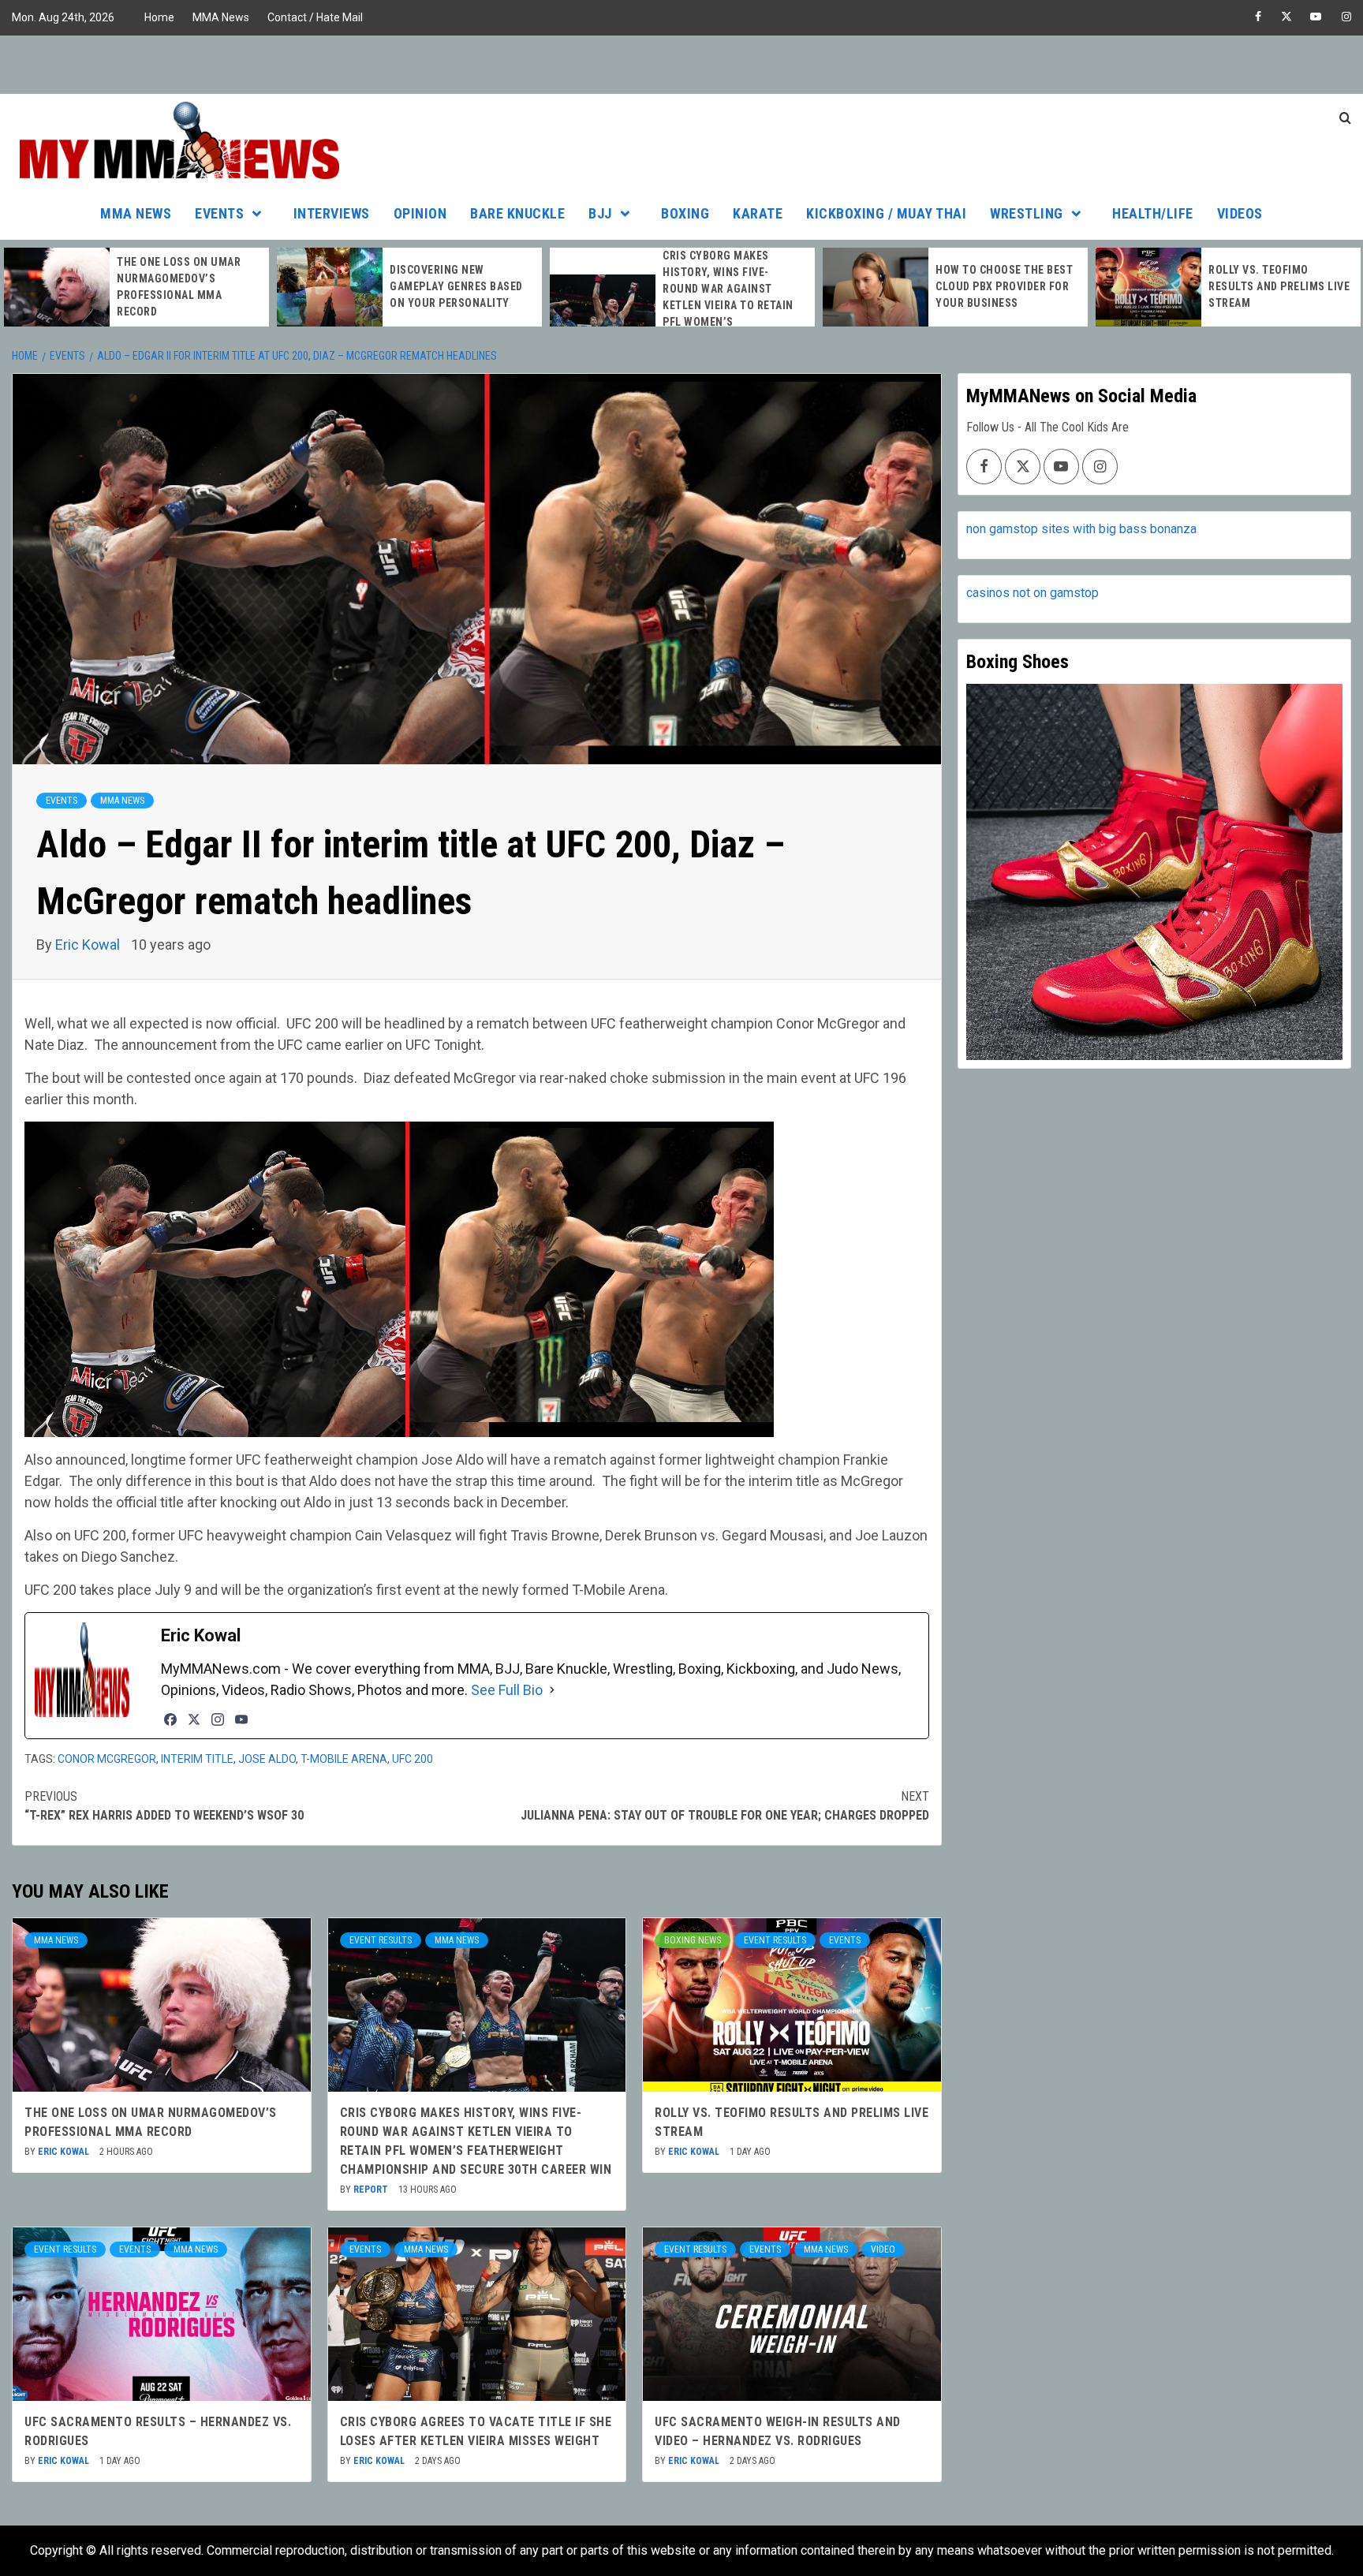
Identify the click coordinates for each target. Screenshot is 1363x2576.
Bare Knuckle (517, 213)
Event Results (381, 1940)
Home (159, 17)
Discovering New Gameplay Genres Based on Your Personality (456, 286)
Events (219, 213)
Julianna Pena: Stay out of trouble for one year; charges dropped (724, 1806)
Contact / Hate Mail (315, 17)
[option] (136, 287)
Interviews (332, 213)
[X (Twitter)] (194, 1719)
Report (372, 2190)
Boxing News (693, 1940)
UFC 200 (413, 1759)
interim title (197, 1759)
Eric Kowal (89, 945)
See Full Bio (507, 1690)
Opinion (420, 213)
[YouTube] (241, 1719)
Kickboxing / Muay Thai (886, 213)
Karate (758, 213)
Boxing (685, 213)
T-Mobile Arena (344, 1759)
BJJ (600, 213)
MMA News (221, 17)
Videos (1240, 213)
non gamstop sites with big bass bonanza (1081, 529)
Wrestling (1027, 213)
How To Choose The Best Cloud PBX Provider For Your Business (1004, 286)
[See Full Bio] (552, 1690)
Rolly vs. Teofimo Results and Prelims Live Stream (1279, 286)
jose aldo (267, 1759)
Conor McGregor (107, 1759)
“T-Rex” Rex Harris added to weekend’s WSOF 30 (164, 1806)
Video (883, 2249)
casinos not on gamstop (1033, 593)
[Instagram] (218, 1719)
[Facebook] (170, 1719)
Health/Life (1153, 213)
